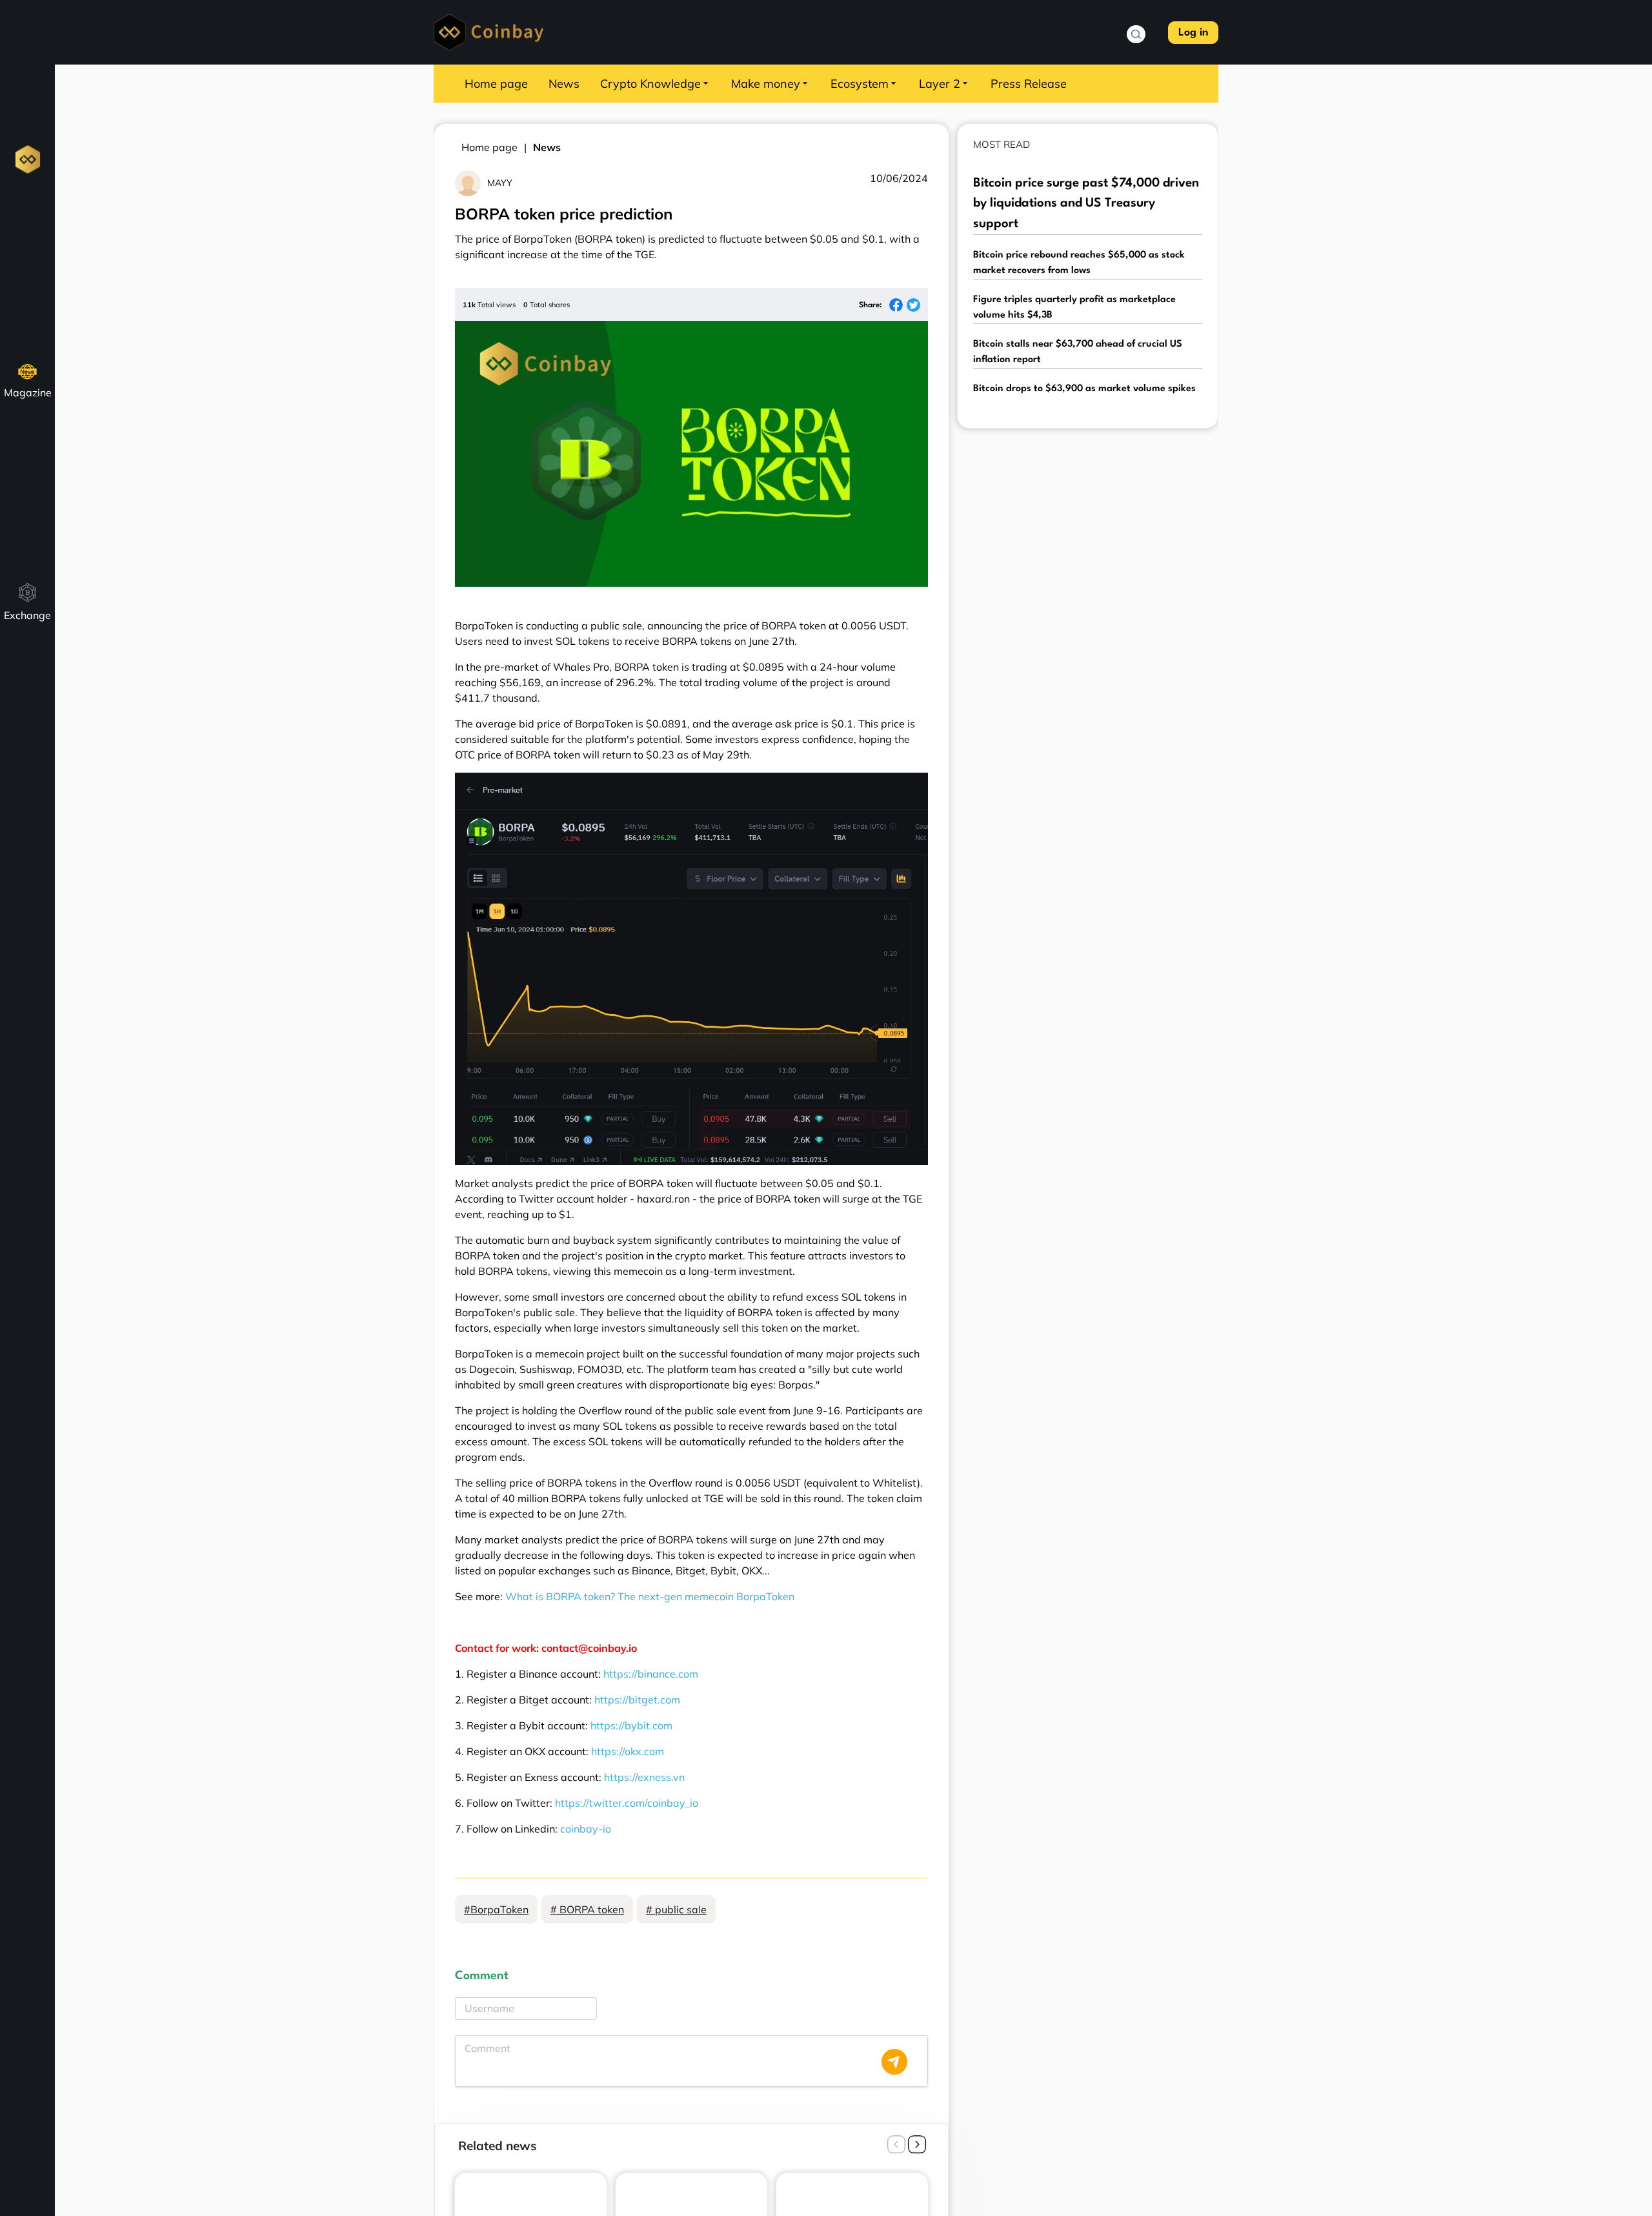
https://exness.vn (644, 1777)
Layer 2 (940, 84)
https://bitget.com (637, 1700)
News (564, 84)
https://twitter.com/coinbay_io (627, 1803)
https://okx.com (628, 1751)
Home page (496, 84)
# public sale (676, 1909)
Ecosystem (860, 84)
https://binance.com (651, 1674)
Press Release (1029, 84)
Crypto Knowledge (650, 84)
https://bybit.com (631, 1725)
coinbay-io (586, 1829)
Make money (766, 84)
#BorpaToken (496, 1909)
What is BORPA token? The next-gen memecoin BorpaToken (650, 1596)
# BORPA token (587, 1909)
